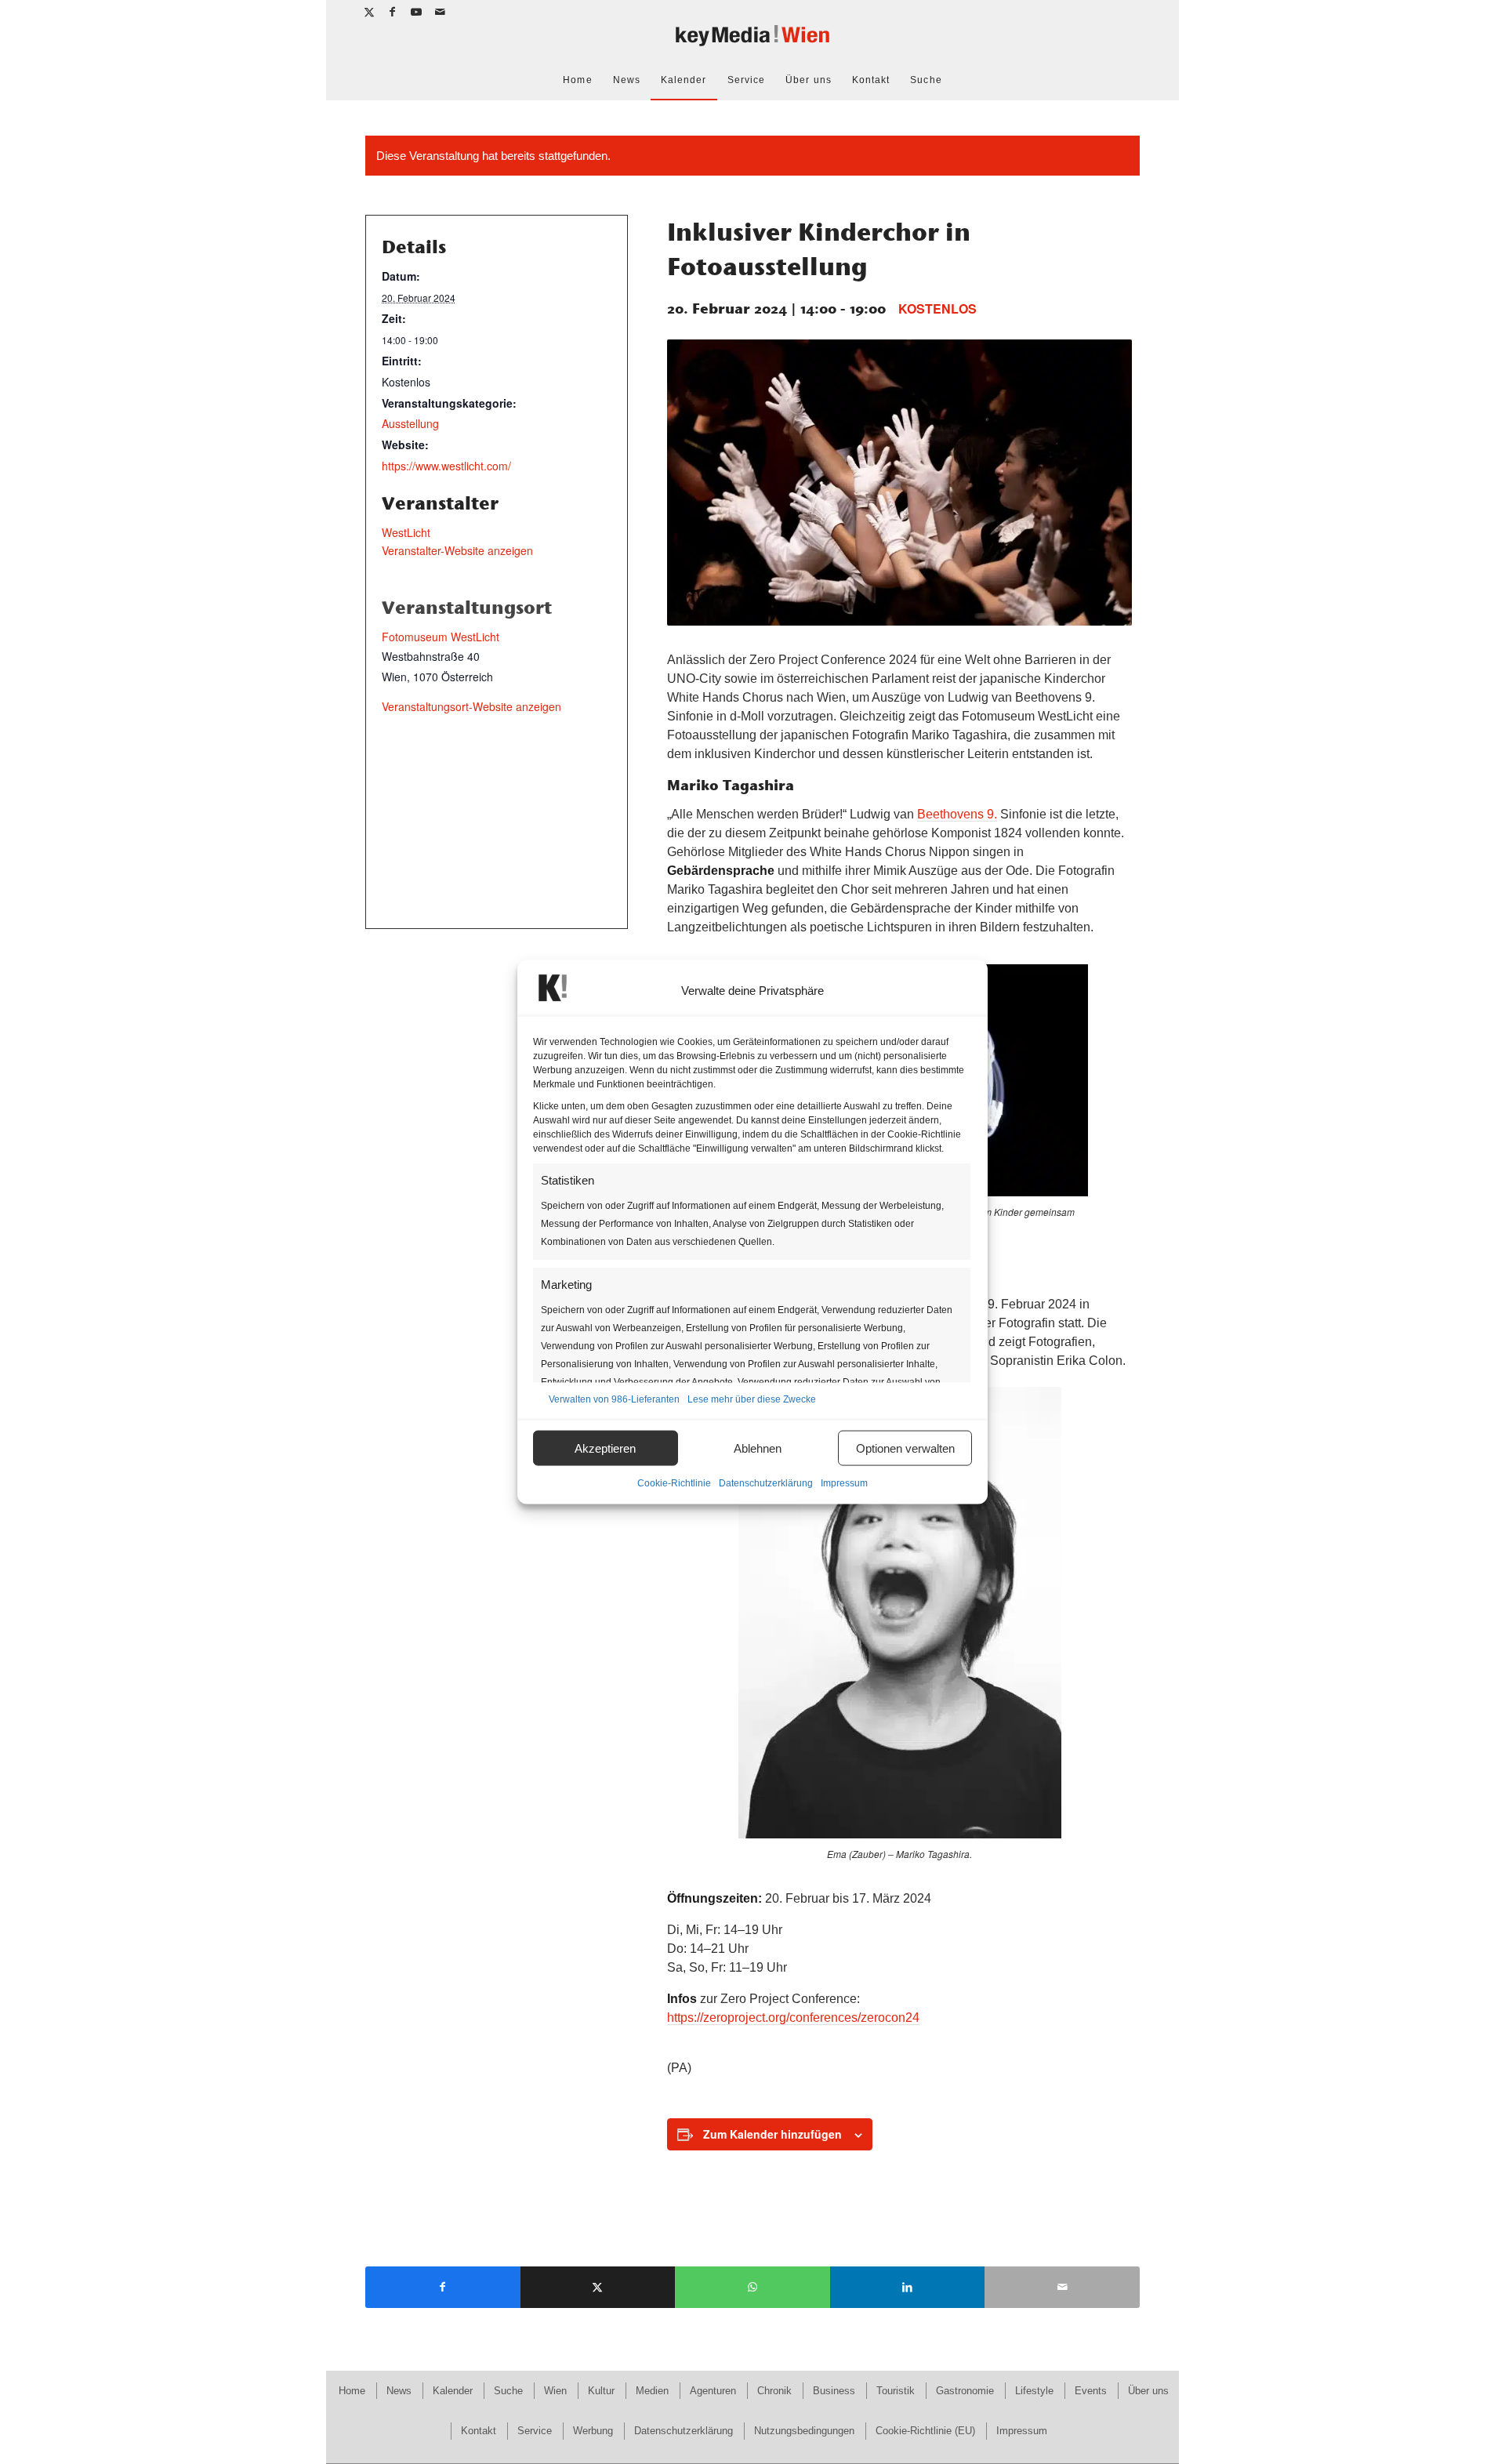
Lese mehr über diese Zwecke (752, 1399)
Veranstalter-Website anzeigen (457, 550)
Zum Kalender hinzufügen (772, 2134)
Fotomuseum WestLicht (441, 637)
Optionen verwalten (905, 1448)
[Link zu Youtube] (417, 12)
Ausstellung (410, 423)
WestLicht (406, 532)
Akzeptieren (605, 1448)
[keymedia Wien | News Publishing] (752, 42)
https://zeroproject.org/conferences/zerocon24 (793, 2018)
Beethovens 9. (957, 814)
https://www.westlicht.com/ (446, 466)
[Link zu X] (370, 12)
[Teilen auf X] (598, 2287)
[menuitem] (577, 80)
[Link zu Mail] (441, 12)
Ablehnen (758, 1448)
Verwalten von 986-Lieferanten (614, 1399)
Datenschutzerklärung (766, 1483)
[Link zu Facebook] (393, 12)
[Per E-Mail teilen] (1062, 2287)
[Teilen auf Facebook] (443, 2287)
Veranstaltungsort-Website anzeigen (471, 706)
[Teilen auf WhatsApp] (752, 2287)
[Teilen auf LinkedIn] (908, 2287)
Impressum (844, 1483)
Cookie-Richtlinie (674, 1483)
